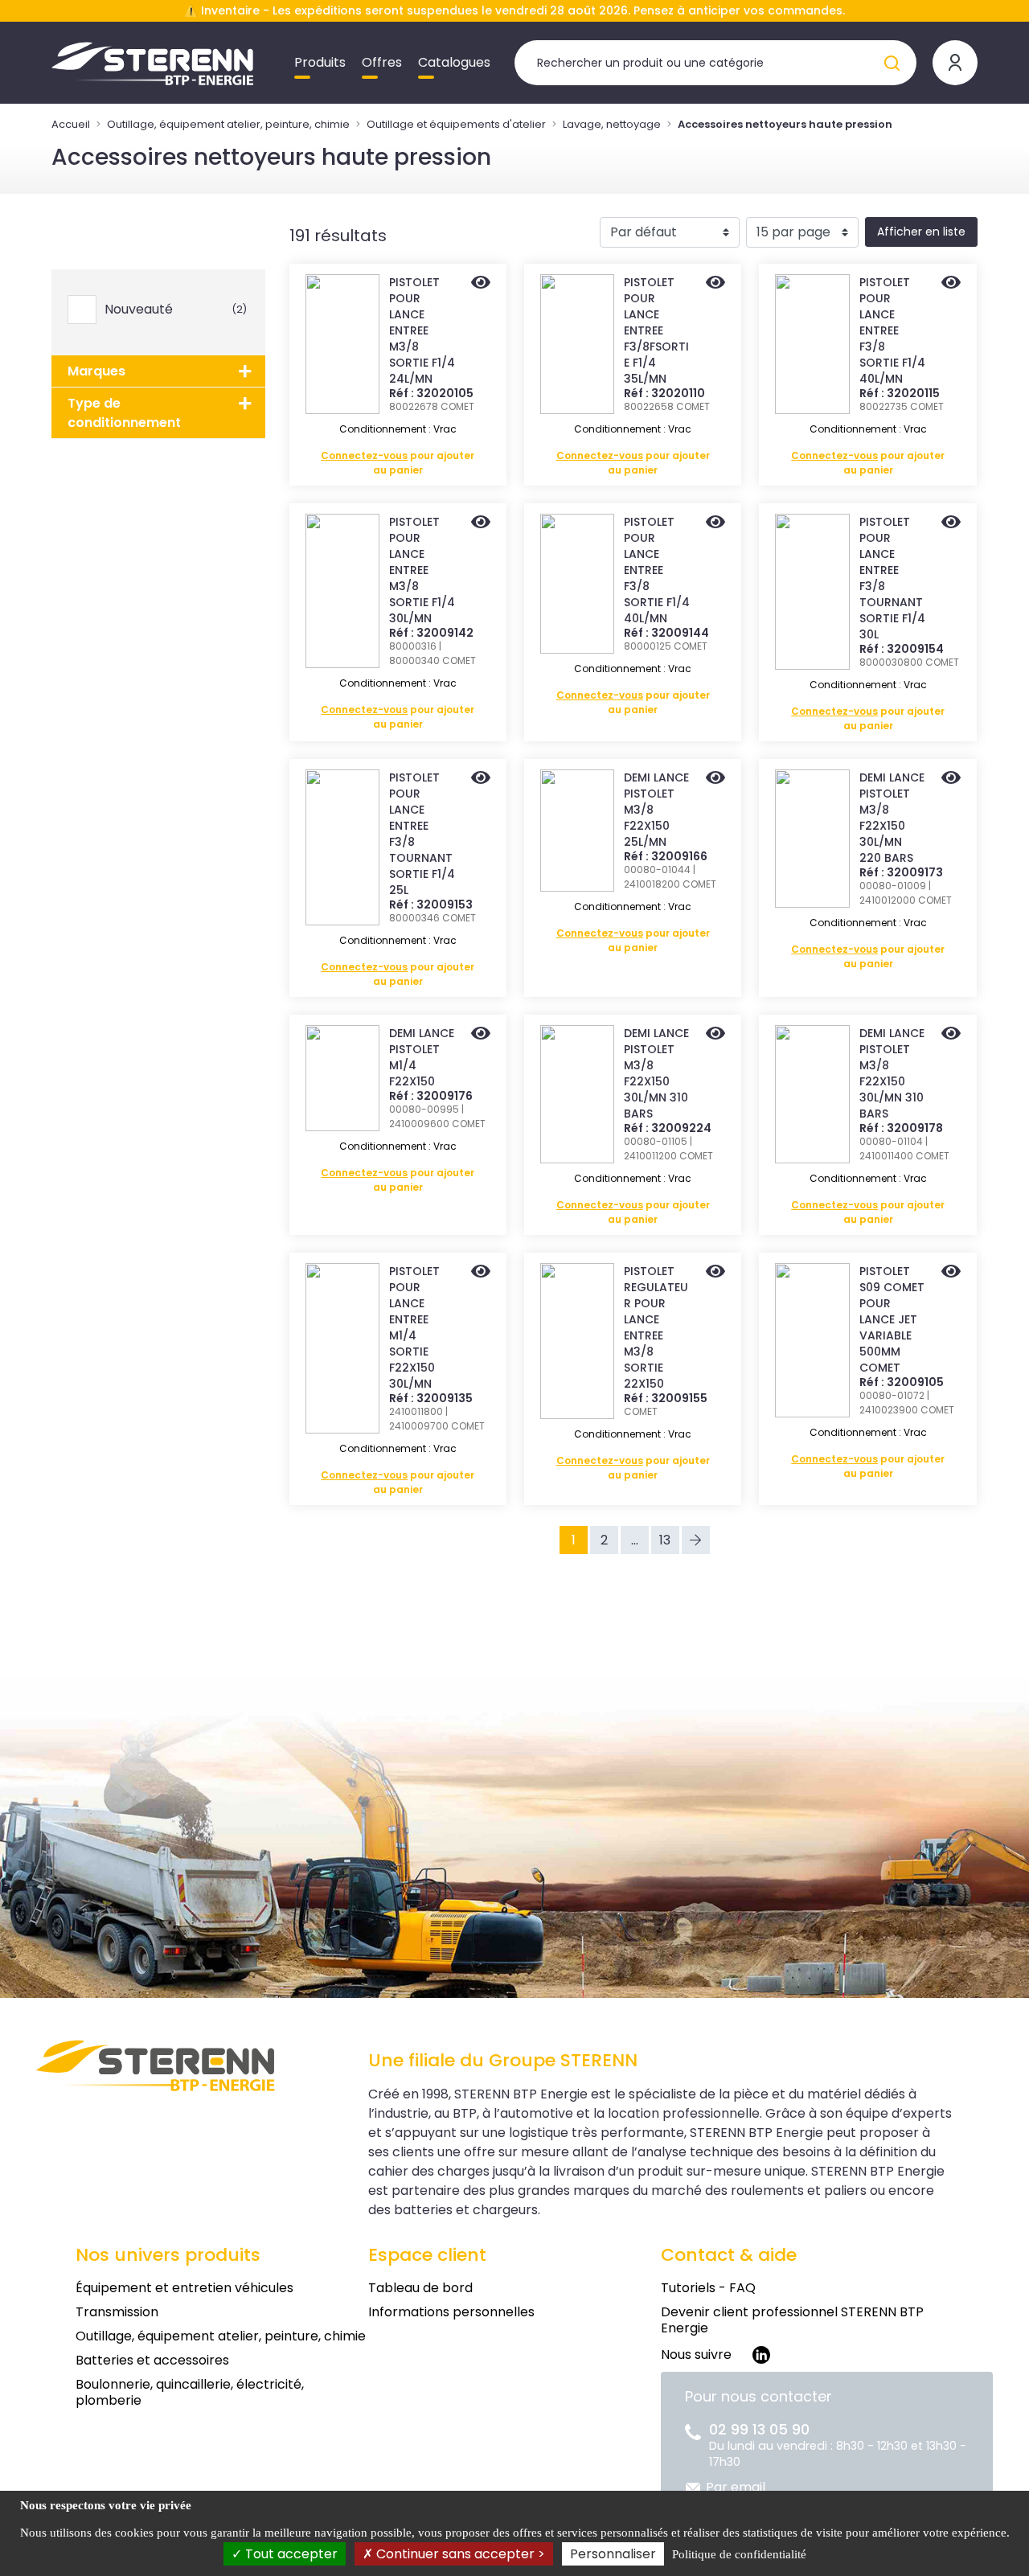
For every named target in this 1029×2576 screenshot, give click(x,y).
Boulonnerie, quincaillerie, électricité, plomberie (190, 2392)
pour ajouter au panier (398, 463)
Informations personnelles (451, 2312)
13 (665, 1540)
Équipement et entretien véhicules (184, 2288)
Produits (320, 62)
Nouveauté (173, 310)
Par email (736, 2487)
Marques (96, 371)
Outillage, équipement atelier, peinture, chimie (228, 124)
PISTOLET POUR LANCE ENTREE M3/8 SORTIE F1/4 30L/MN (422, 570)
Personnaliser (613, 2554)
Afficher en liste (921, 232)
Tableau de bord (420, 2288)
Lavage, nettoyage (612, 124)
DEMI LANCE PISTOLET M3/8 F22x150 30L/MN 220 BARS (892, 818)
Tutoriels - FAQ (708, 2288)
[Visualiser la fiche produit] (481, 284)
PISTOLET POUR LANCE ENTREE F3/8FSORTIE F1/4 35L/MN (656, 330)
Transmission (117, 2312)
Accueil (71, 124)
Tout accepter (290, 2554)
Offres (382, 62)
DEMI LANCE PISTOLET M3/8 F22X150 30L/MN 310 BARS (656, 1073)
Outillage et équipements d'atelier (456, 124)
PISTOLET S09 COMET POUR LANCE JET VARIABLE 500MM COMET (892, 1319)
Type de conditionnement (124, 413)
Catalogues (454, 62)
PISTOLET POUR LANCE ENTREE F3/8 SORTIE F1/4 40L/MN (892, 330)
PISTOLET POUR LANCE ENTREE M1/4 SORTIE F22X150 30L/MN (414, 1327)
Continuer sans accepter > (459, 2554)
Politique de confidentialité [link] (739, 2554)
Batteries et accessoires (152, 2360)
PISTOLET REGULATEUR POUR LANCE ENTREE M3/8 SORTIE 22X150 (656, 1327)
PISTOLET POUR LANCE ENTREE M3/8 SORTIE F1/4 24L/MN (422, 330)
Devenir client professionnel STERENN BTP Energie (792, 2320)
